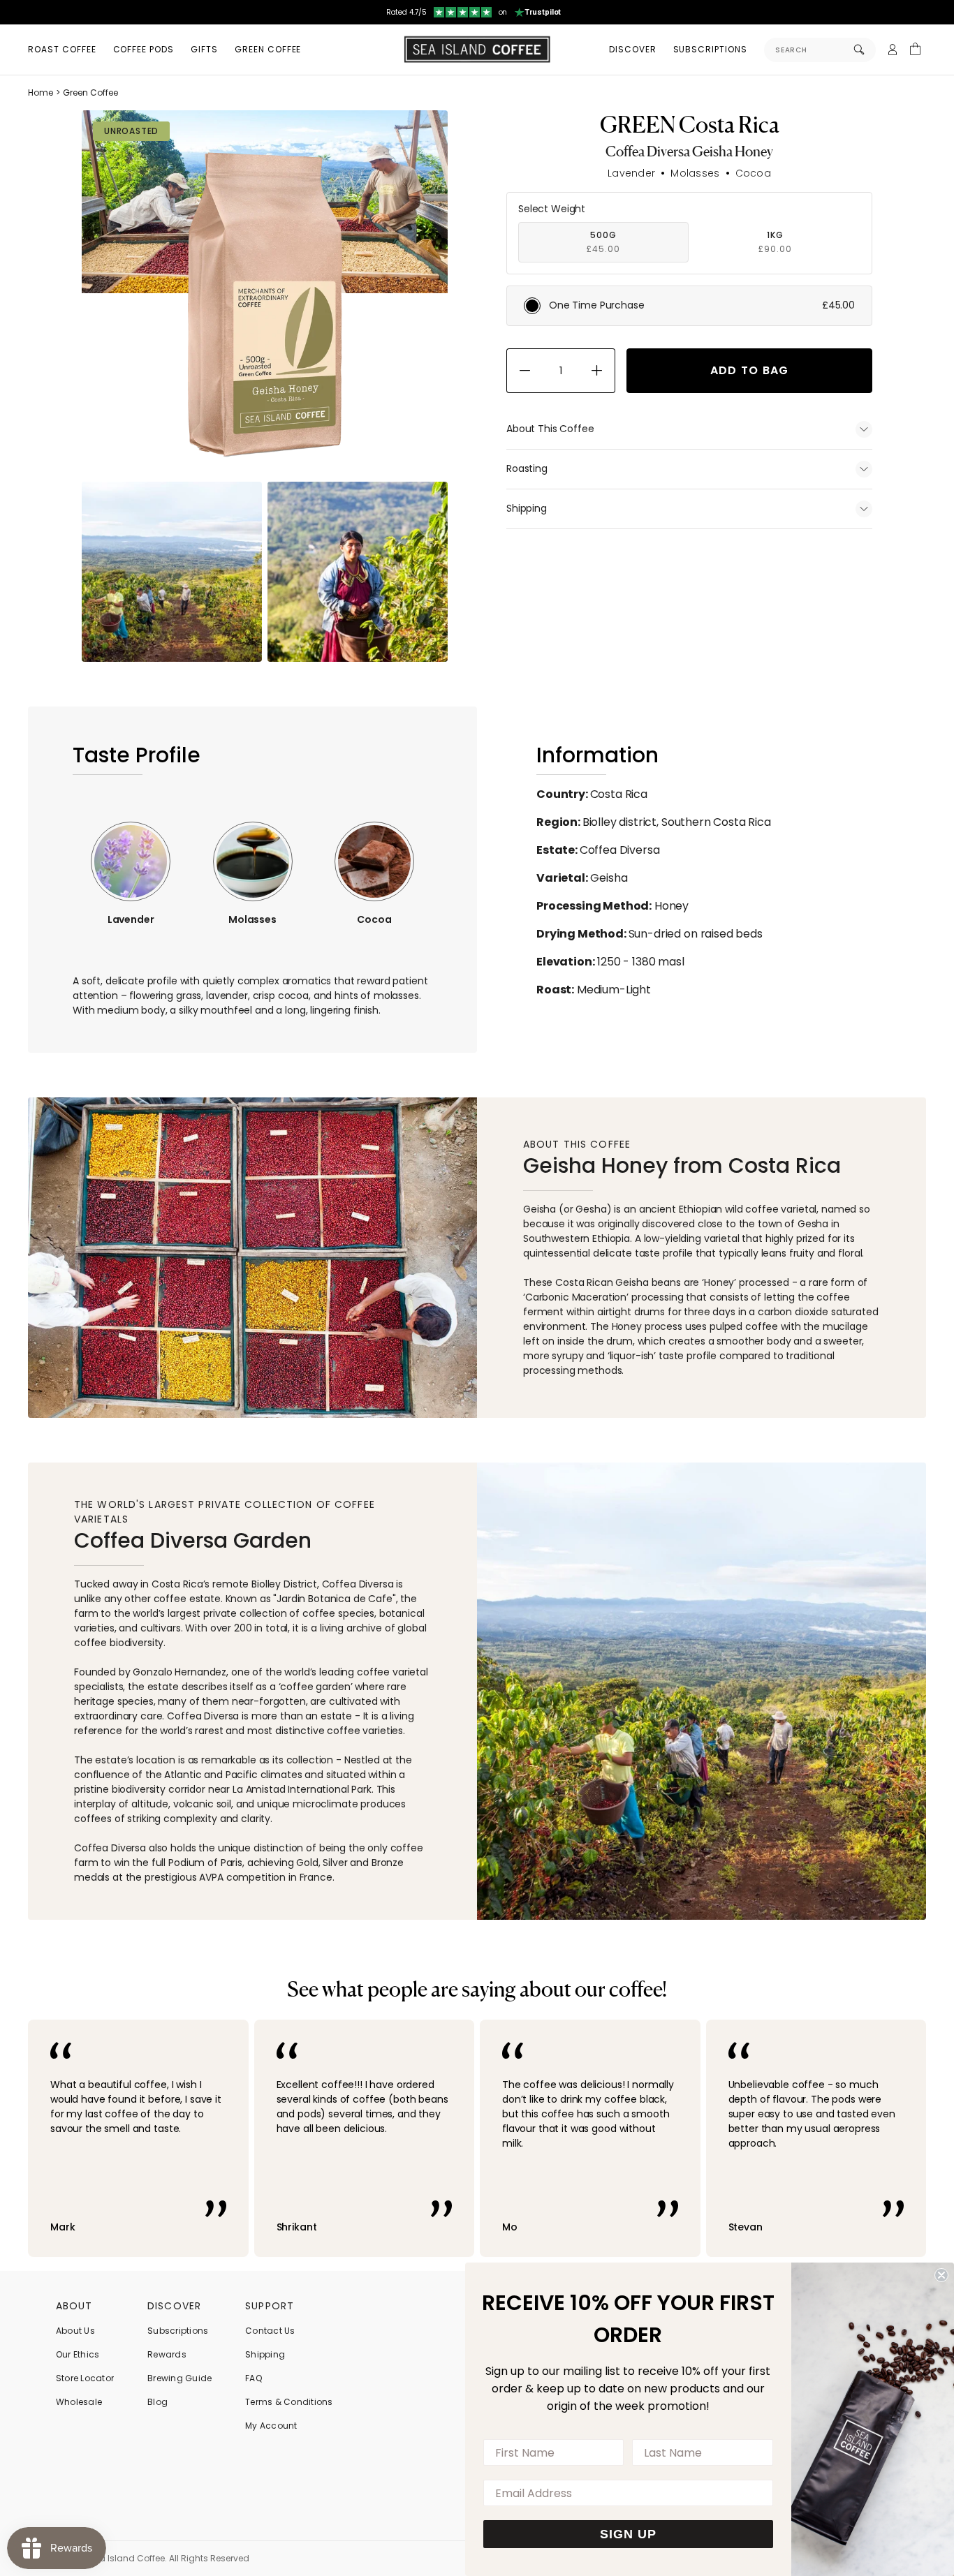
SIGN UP (628, 2534)
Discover (633, 49)
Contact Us (270, 2331)
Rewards (167, 2354)
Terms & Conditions (289, 2402)
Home (41, 92)
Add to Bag (750, 370)
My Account (271, 2426)
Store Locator (85, 2378)
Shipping (265, 2354)
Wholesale (79, 2402)
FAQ (254, 2378)
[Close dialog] (941, 2275)
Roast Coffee (62, 49)
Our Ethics (78, 2354)
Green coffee (268, 49)
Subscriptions (710, 49)
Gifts (204, 49)
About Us (75, 2331)
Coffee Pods (144, 49)
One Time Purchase (702, 305)
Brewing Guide (179, 2378)
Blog (157, 2402)
